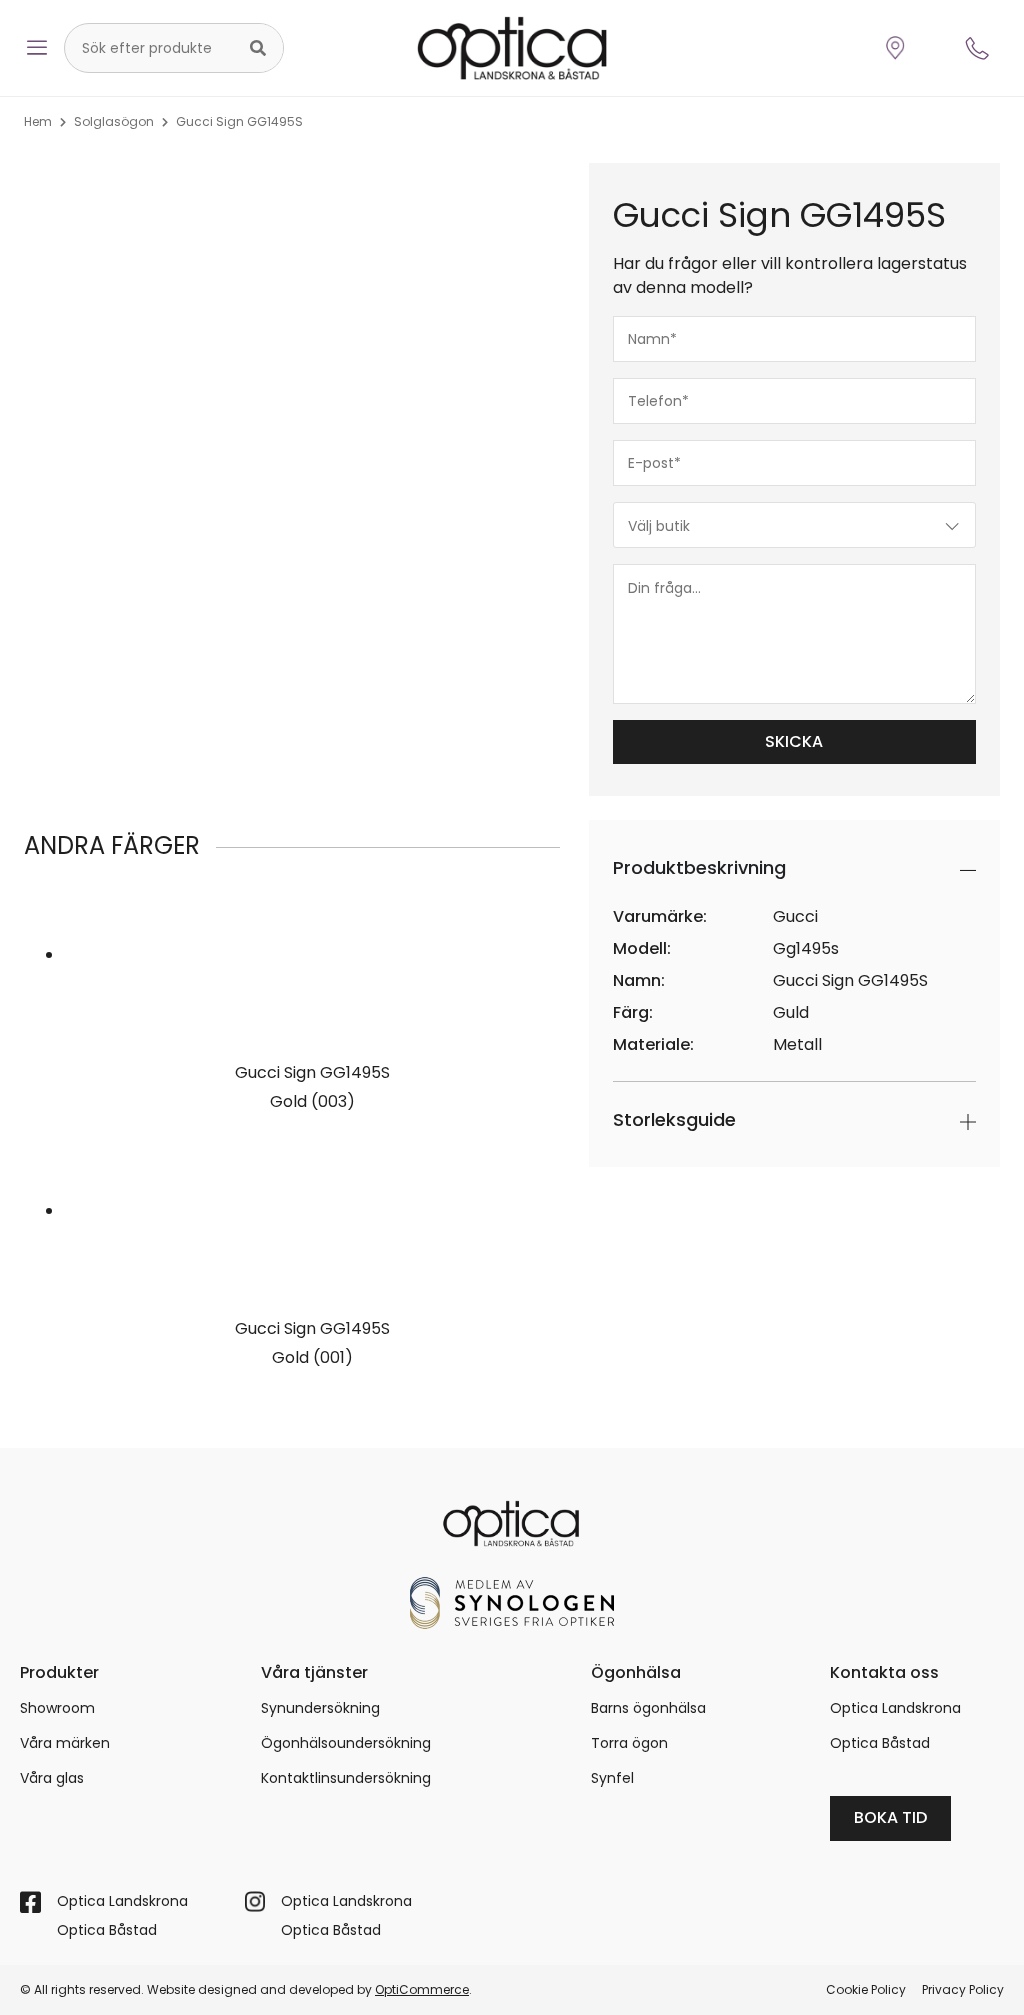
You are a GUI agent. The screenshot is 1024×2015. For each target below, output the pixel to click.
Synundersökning (320, 1708)
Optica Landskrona (895, 1708)
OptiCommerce (422, 1989)
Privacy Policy (963, 1989)
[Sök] (258, 48)
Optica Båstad (880, 1743)
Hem (38, 121)
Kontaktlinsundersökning (346, 1778)
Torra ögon (629, 1743)
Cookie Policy (866, 1989)
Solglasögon (114, 121)
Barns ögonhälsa (648, 1708)
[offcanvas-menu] (37, 48)
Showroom (57, 1708)
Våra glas (52, 1778)
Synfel (612, 1778)
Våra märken (65, 1743)
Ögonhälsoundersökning (346, 1743)
